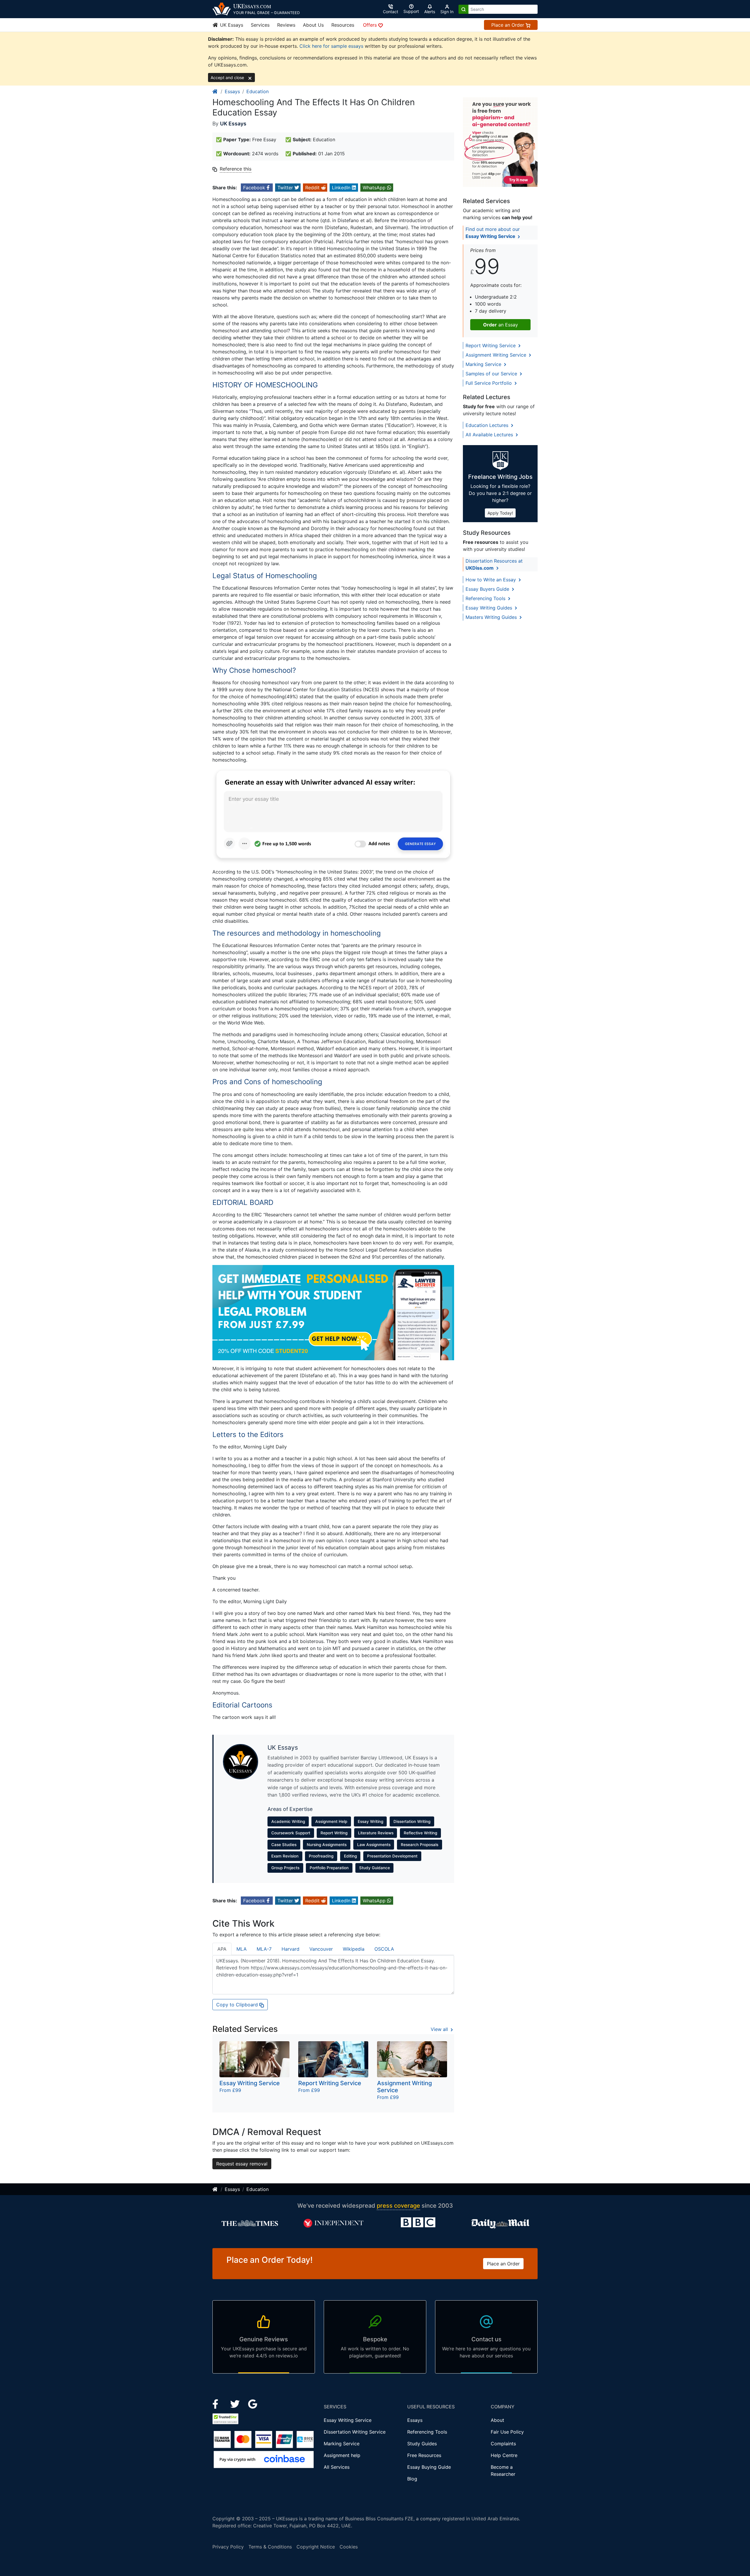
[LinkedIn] (236, 2403)
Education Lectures (488, 425)
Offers (371, 25)
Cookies (349, 2547)
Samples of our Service (492, 374)
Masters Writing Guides (492, 617)
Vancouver (321, 1949)
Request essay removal (242, 2164)
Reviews (286, 25)
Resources (343, 25)
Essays (232, 91)
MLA (242, 1949)
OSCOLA (384, 1949)
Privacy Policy (228, 2547)
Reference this (236, 169)
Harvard (290, 1949)
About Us (313, 25)
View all (440, 2029)
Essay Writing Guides (490, 608)
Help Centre (504, 2455)
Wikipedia (354, 1949)
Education (258, 91)
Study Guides (422, 2444)
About (497, 2420)
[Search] (463, 9)
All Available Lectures (490, 435)
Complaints (503, 2444)
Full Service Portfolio (489, 383)
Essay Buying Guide (429, 2467)
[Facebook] (218, 2403)
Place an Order (508, 25)
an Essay (501, 325)
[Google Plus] (253, 2403)
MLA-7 (264, 1949)
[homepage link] (215, 91)
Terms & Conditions (270, 2547)
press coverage (398, 2206)
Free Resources (424, 2455)
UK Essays (231, 25)
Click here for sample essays (331, 46)
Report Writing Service (491, 345)
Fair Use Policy (507, 2432)
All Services (337, 2467)
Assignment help (342, 2455)
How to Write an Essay (491, 580)
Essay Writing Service (348, 2420)
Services (260, 25)
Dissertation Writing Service (355, 2432)
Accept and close (228, 78)
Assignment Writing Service (497, 355)
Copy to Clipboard (238, 2005)
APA (222, 1949)
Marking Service (484, 364)
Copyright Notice (316, 2547)
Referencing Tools (486, 598)
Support (411, 11)
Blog (412, 2479)
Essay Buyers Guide (488, 589)
